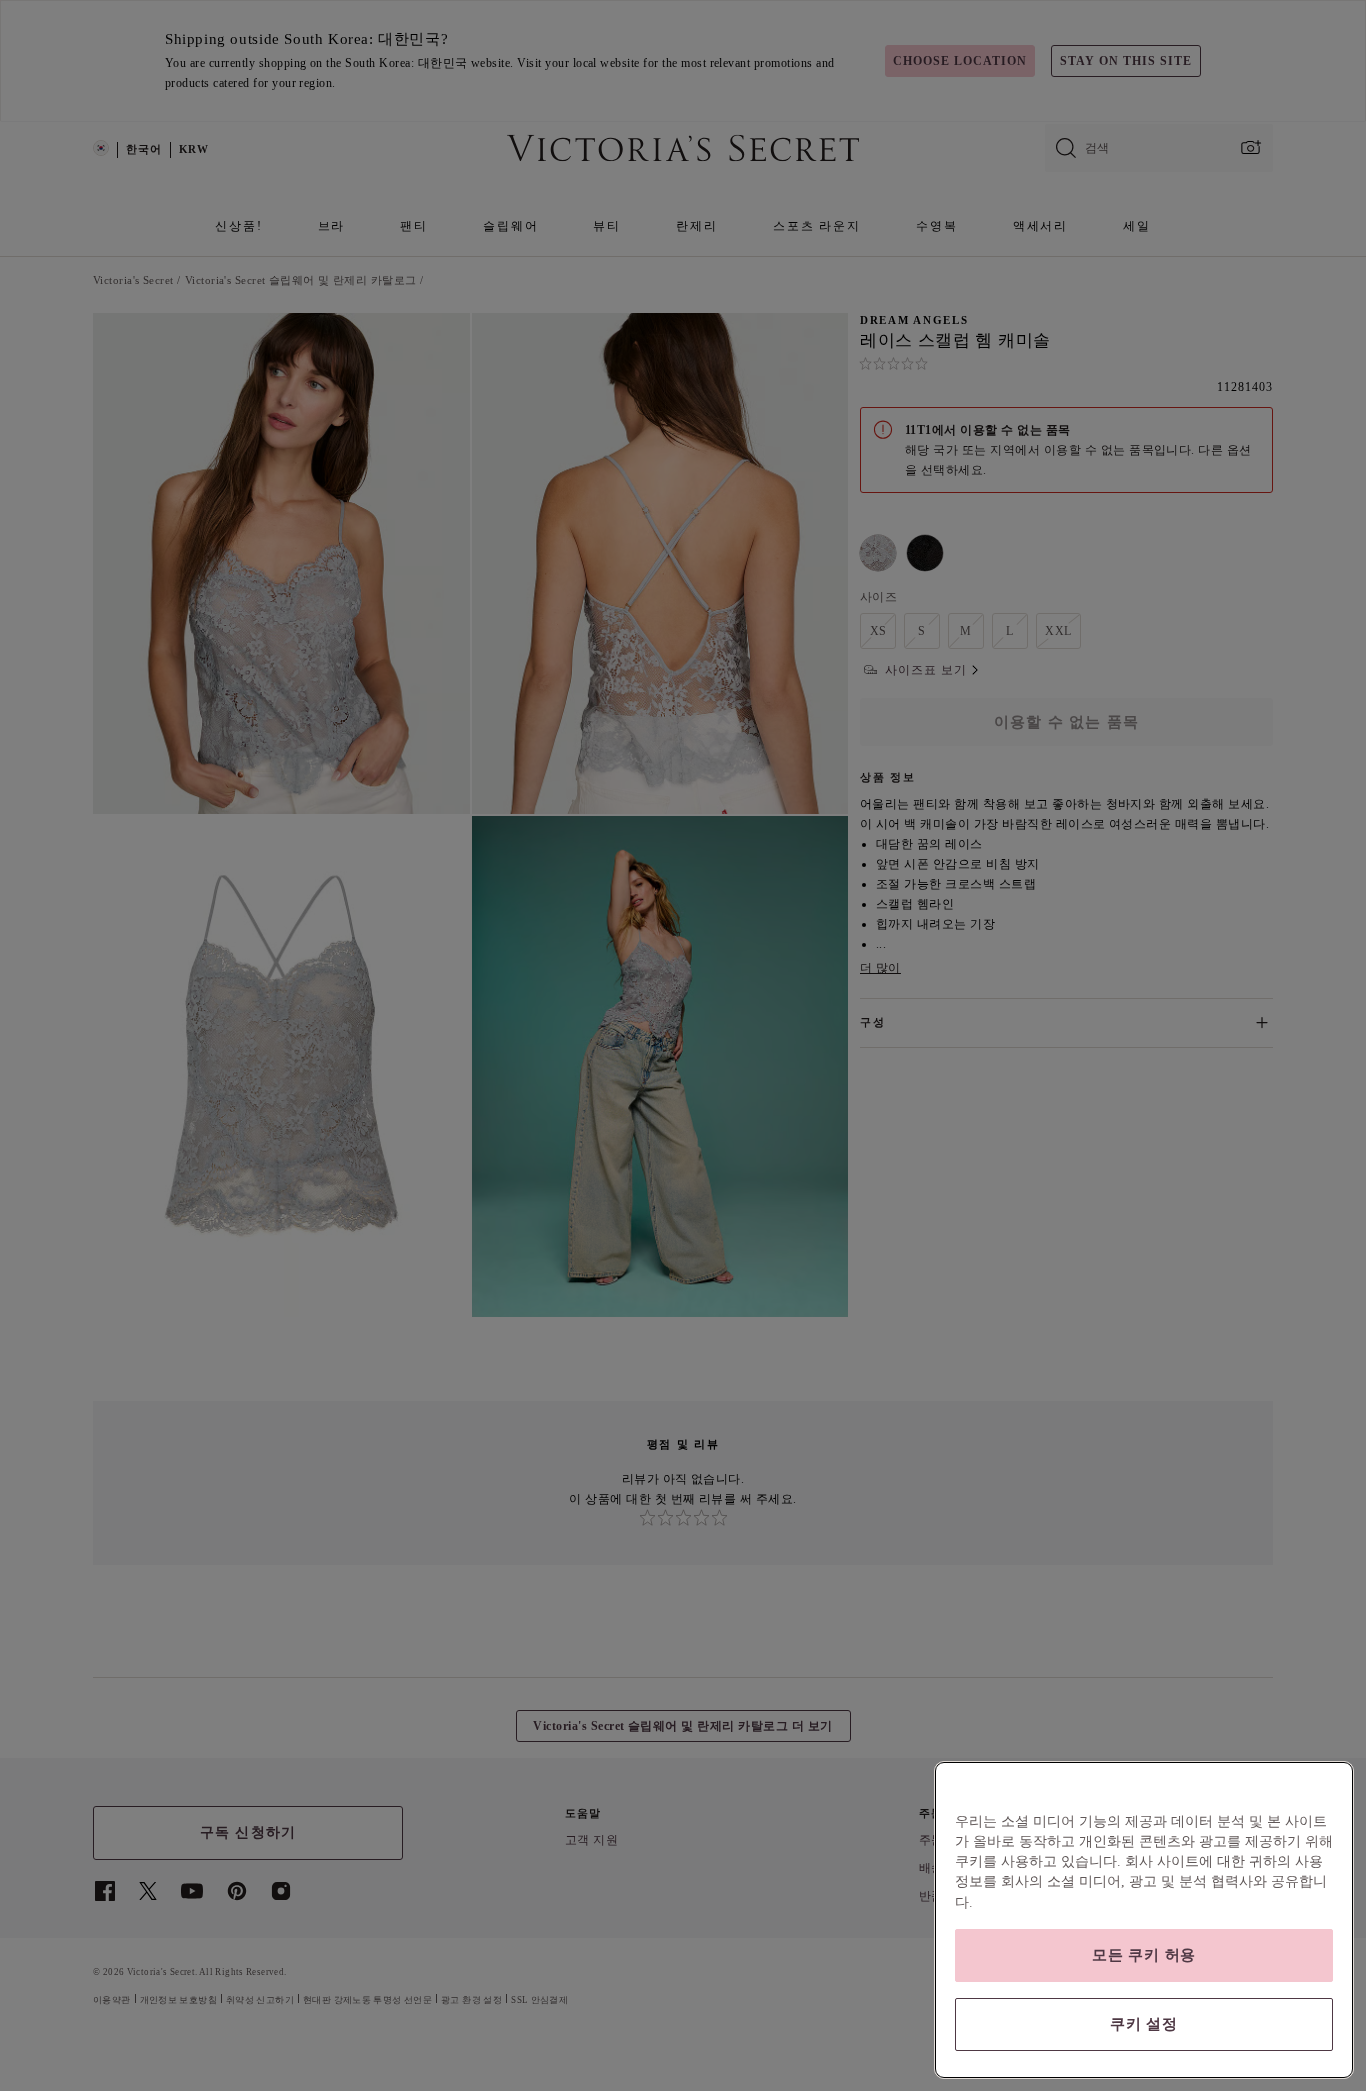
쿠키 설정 (1144, 2024)
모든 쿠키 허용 (1144, 1955)
